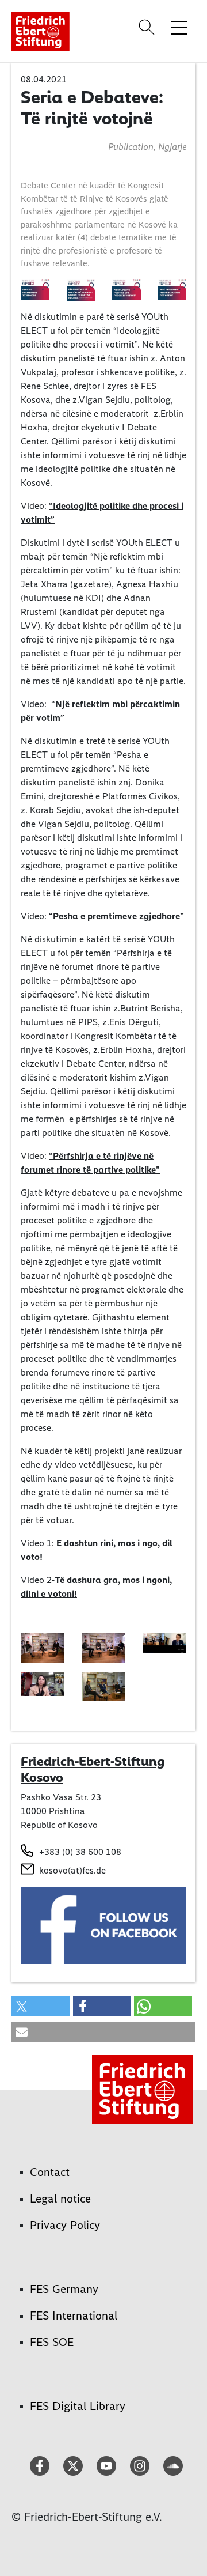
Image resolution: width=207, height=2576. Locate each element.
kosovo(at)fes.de (72, 1870)
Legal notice (60, 2199)
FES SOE (52, 2342)
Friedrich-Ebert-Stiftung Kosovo (93, 1769)
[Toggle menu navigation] (179, 27)
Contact (50, 2172)
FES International (74, 2316)
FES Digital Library (78, 2406)
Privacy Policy (65, 2225)
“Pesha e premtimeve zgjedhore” (116, 916)
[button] (41, 2006)
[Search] (148, 27)
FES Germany (64, 2289)
